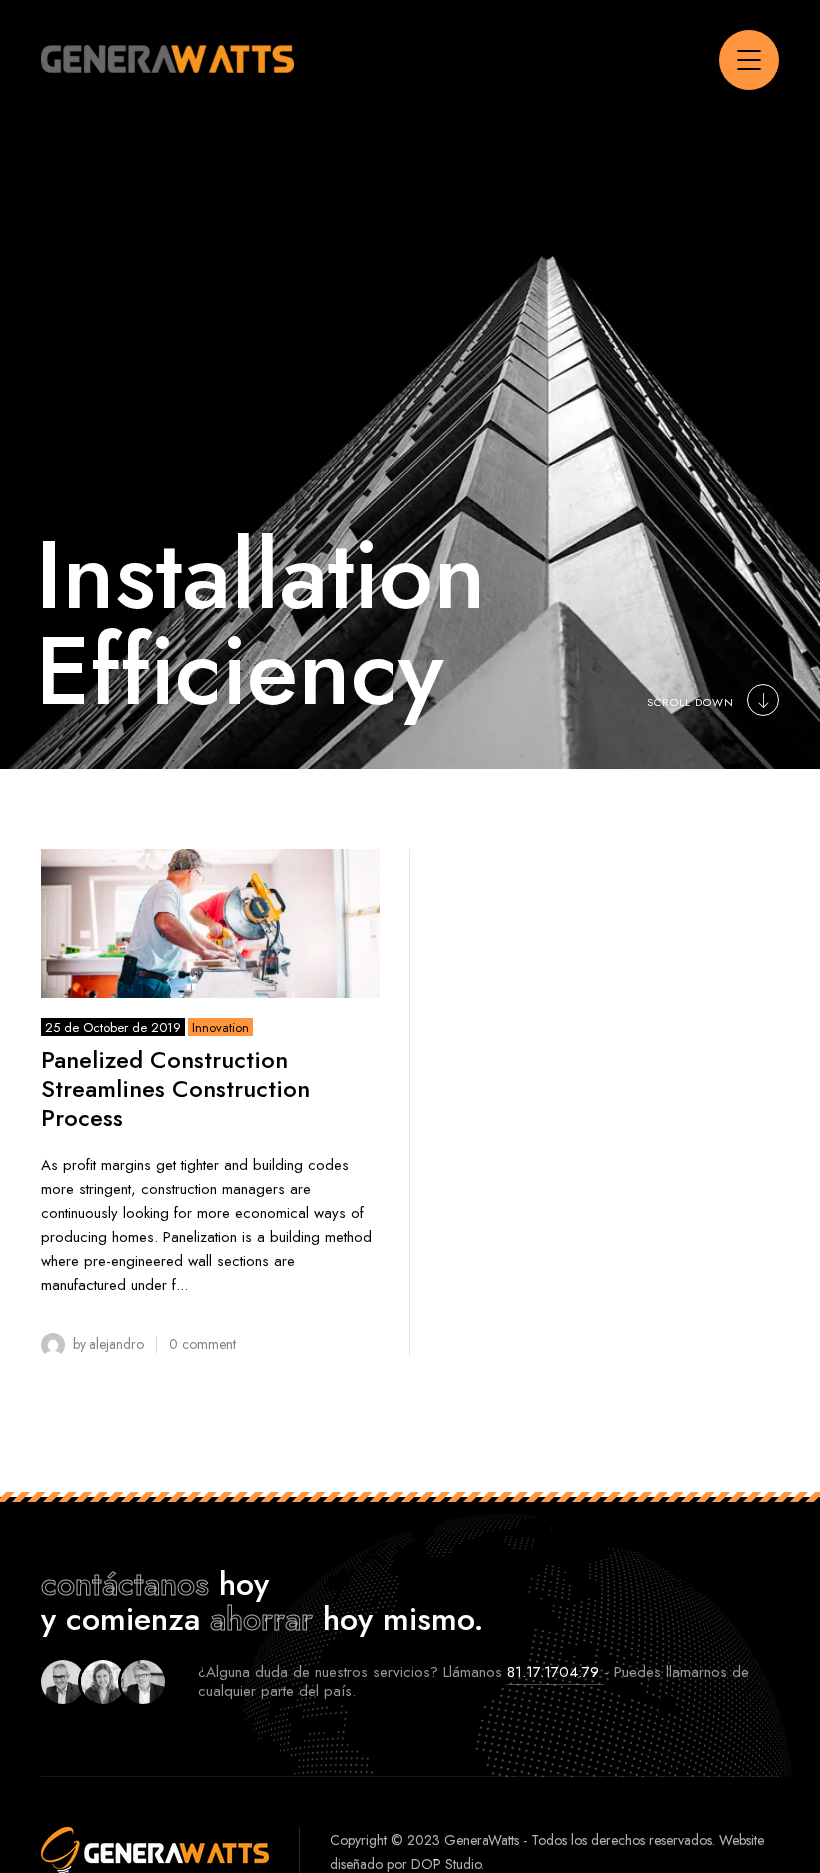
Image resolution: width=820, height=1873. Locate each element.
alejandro (116, 1344)
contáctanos (125, 1584)
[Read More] (210, 923)
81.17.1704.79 (555, 1672)
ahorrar (261, 1619)
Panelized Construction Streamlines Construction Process (175, 1088)
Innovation (220, 1027)
